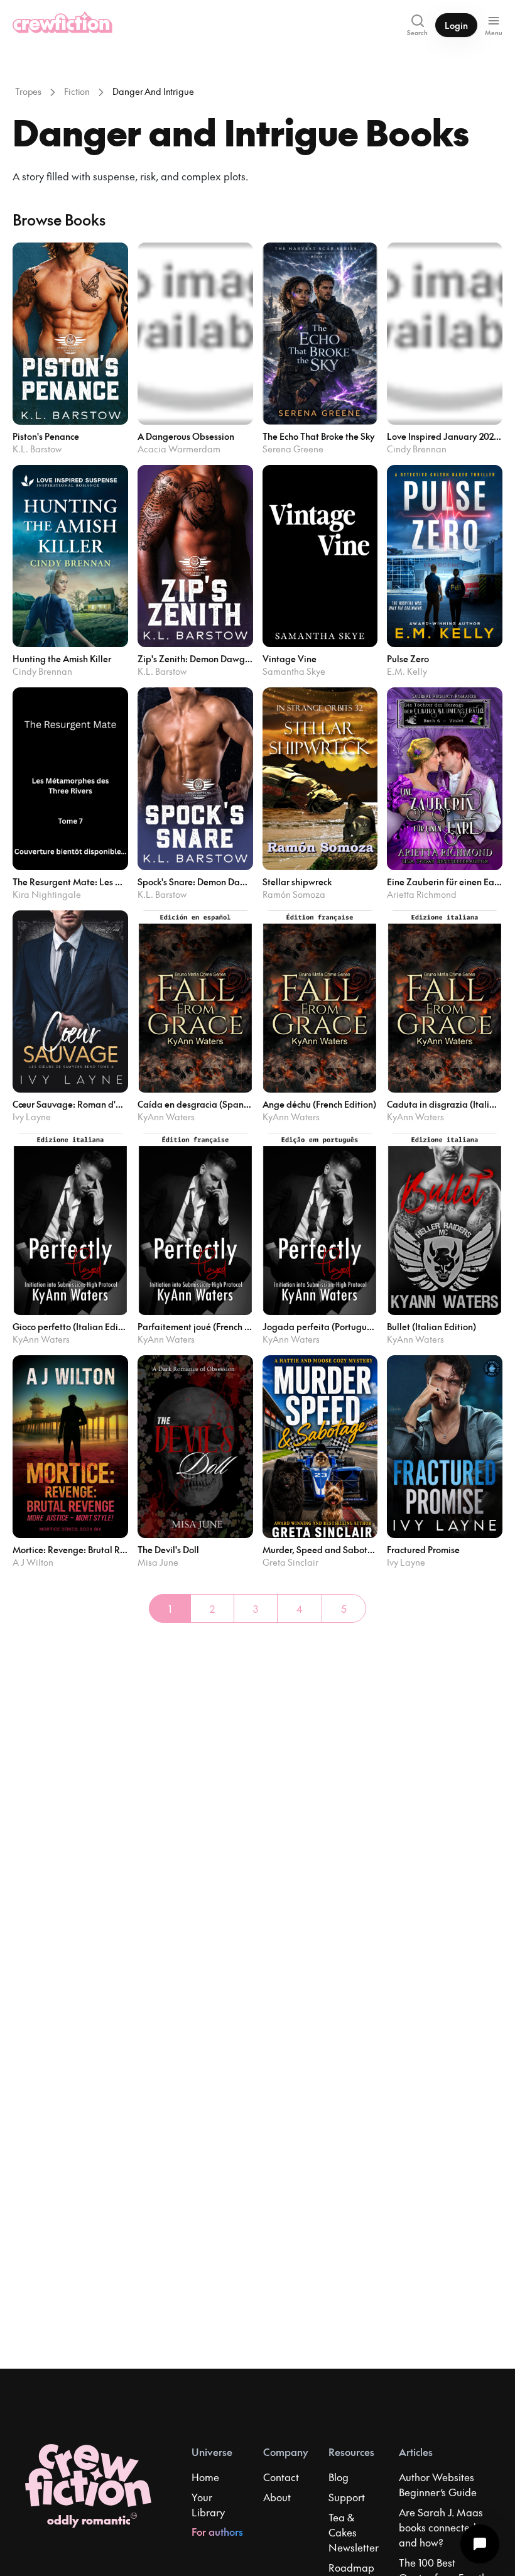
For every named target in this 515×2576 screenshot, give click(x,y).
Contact (281, 2477)
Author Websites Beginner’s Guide (438, 2484)
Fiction (77, 91)
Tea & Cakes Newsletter (354, 2532)
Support (347, 2497)
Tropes (28, 91)
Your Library (208, 2504)
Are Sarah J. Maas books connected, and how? (441, 2527)
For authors (217, 2531)
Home (205, 2477)
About (277, 2497)
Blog (339, 2477)
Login (456, 25)
